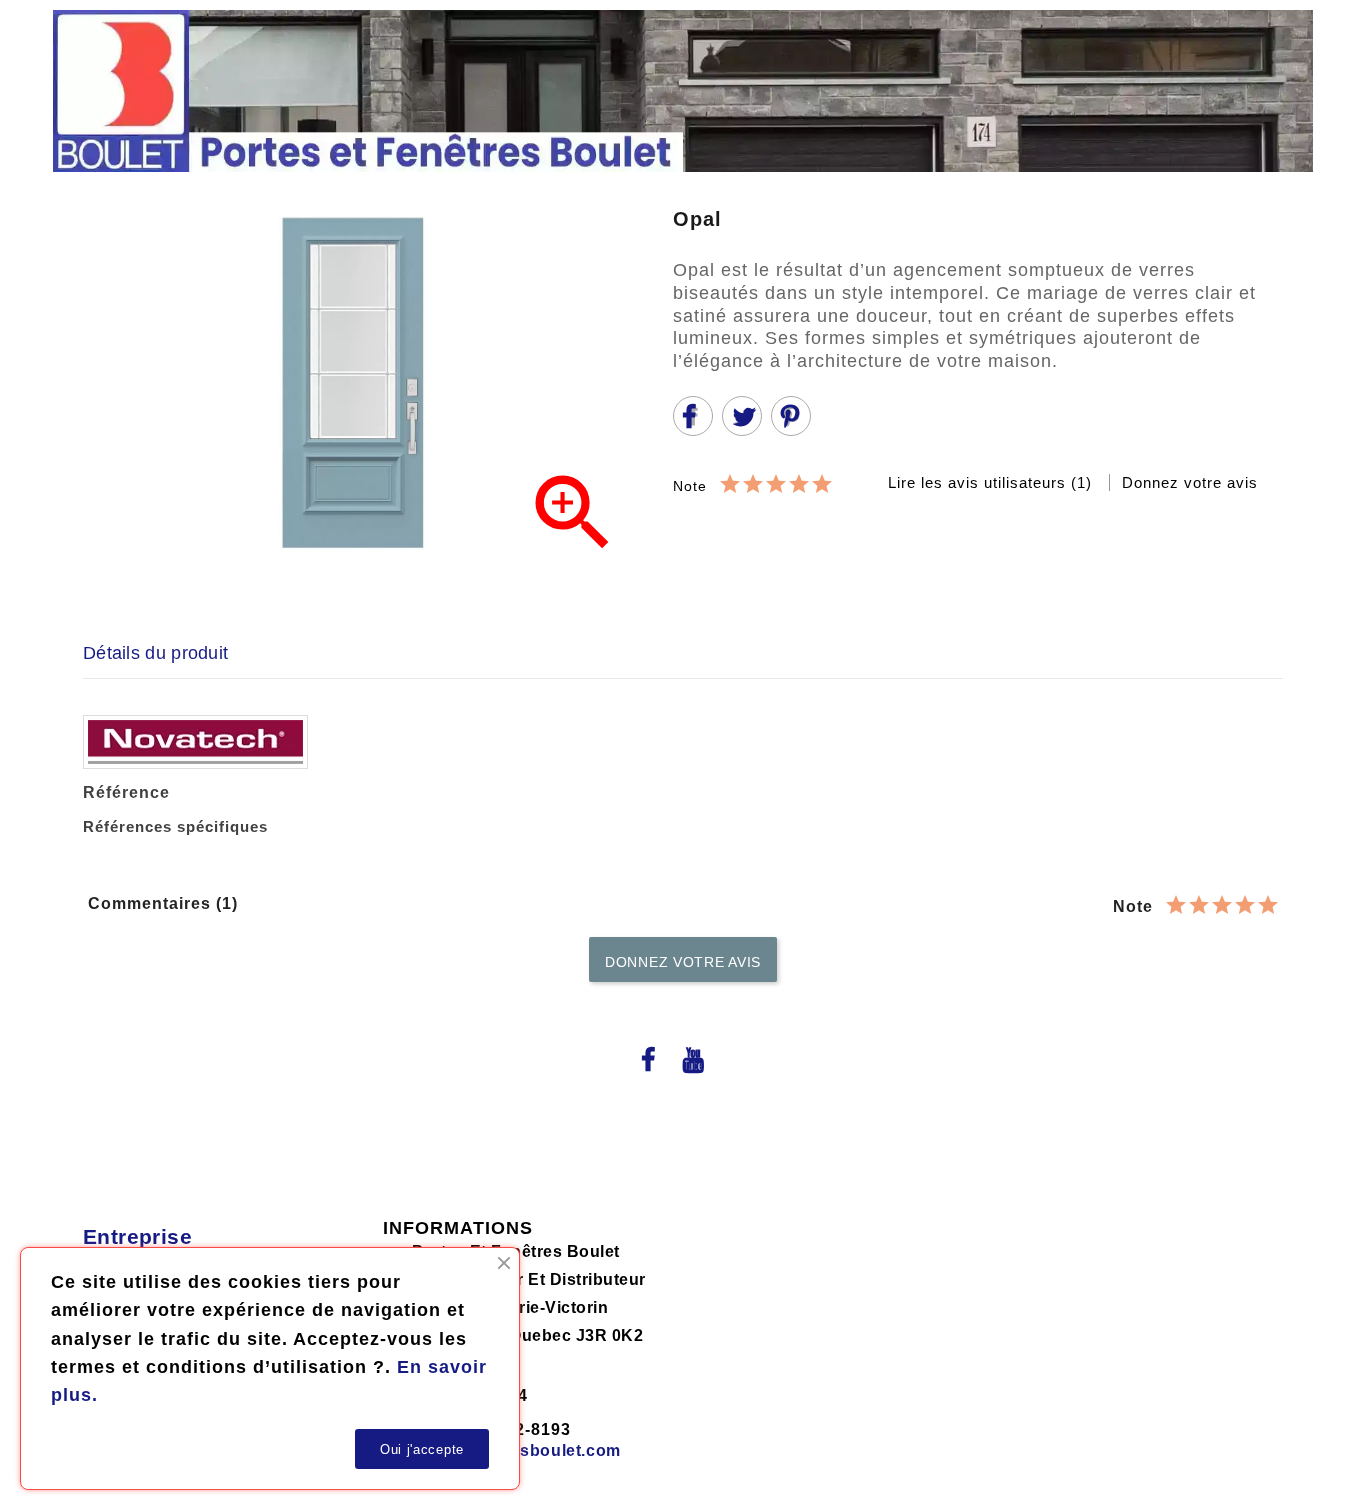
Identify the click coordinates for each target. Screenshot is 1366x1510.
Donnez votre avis (1190, 482)
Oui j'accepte (422, 1449)
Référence (126, 792)
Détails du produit (155, 653)
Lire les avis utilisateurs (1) (992, 482)
